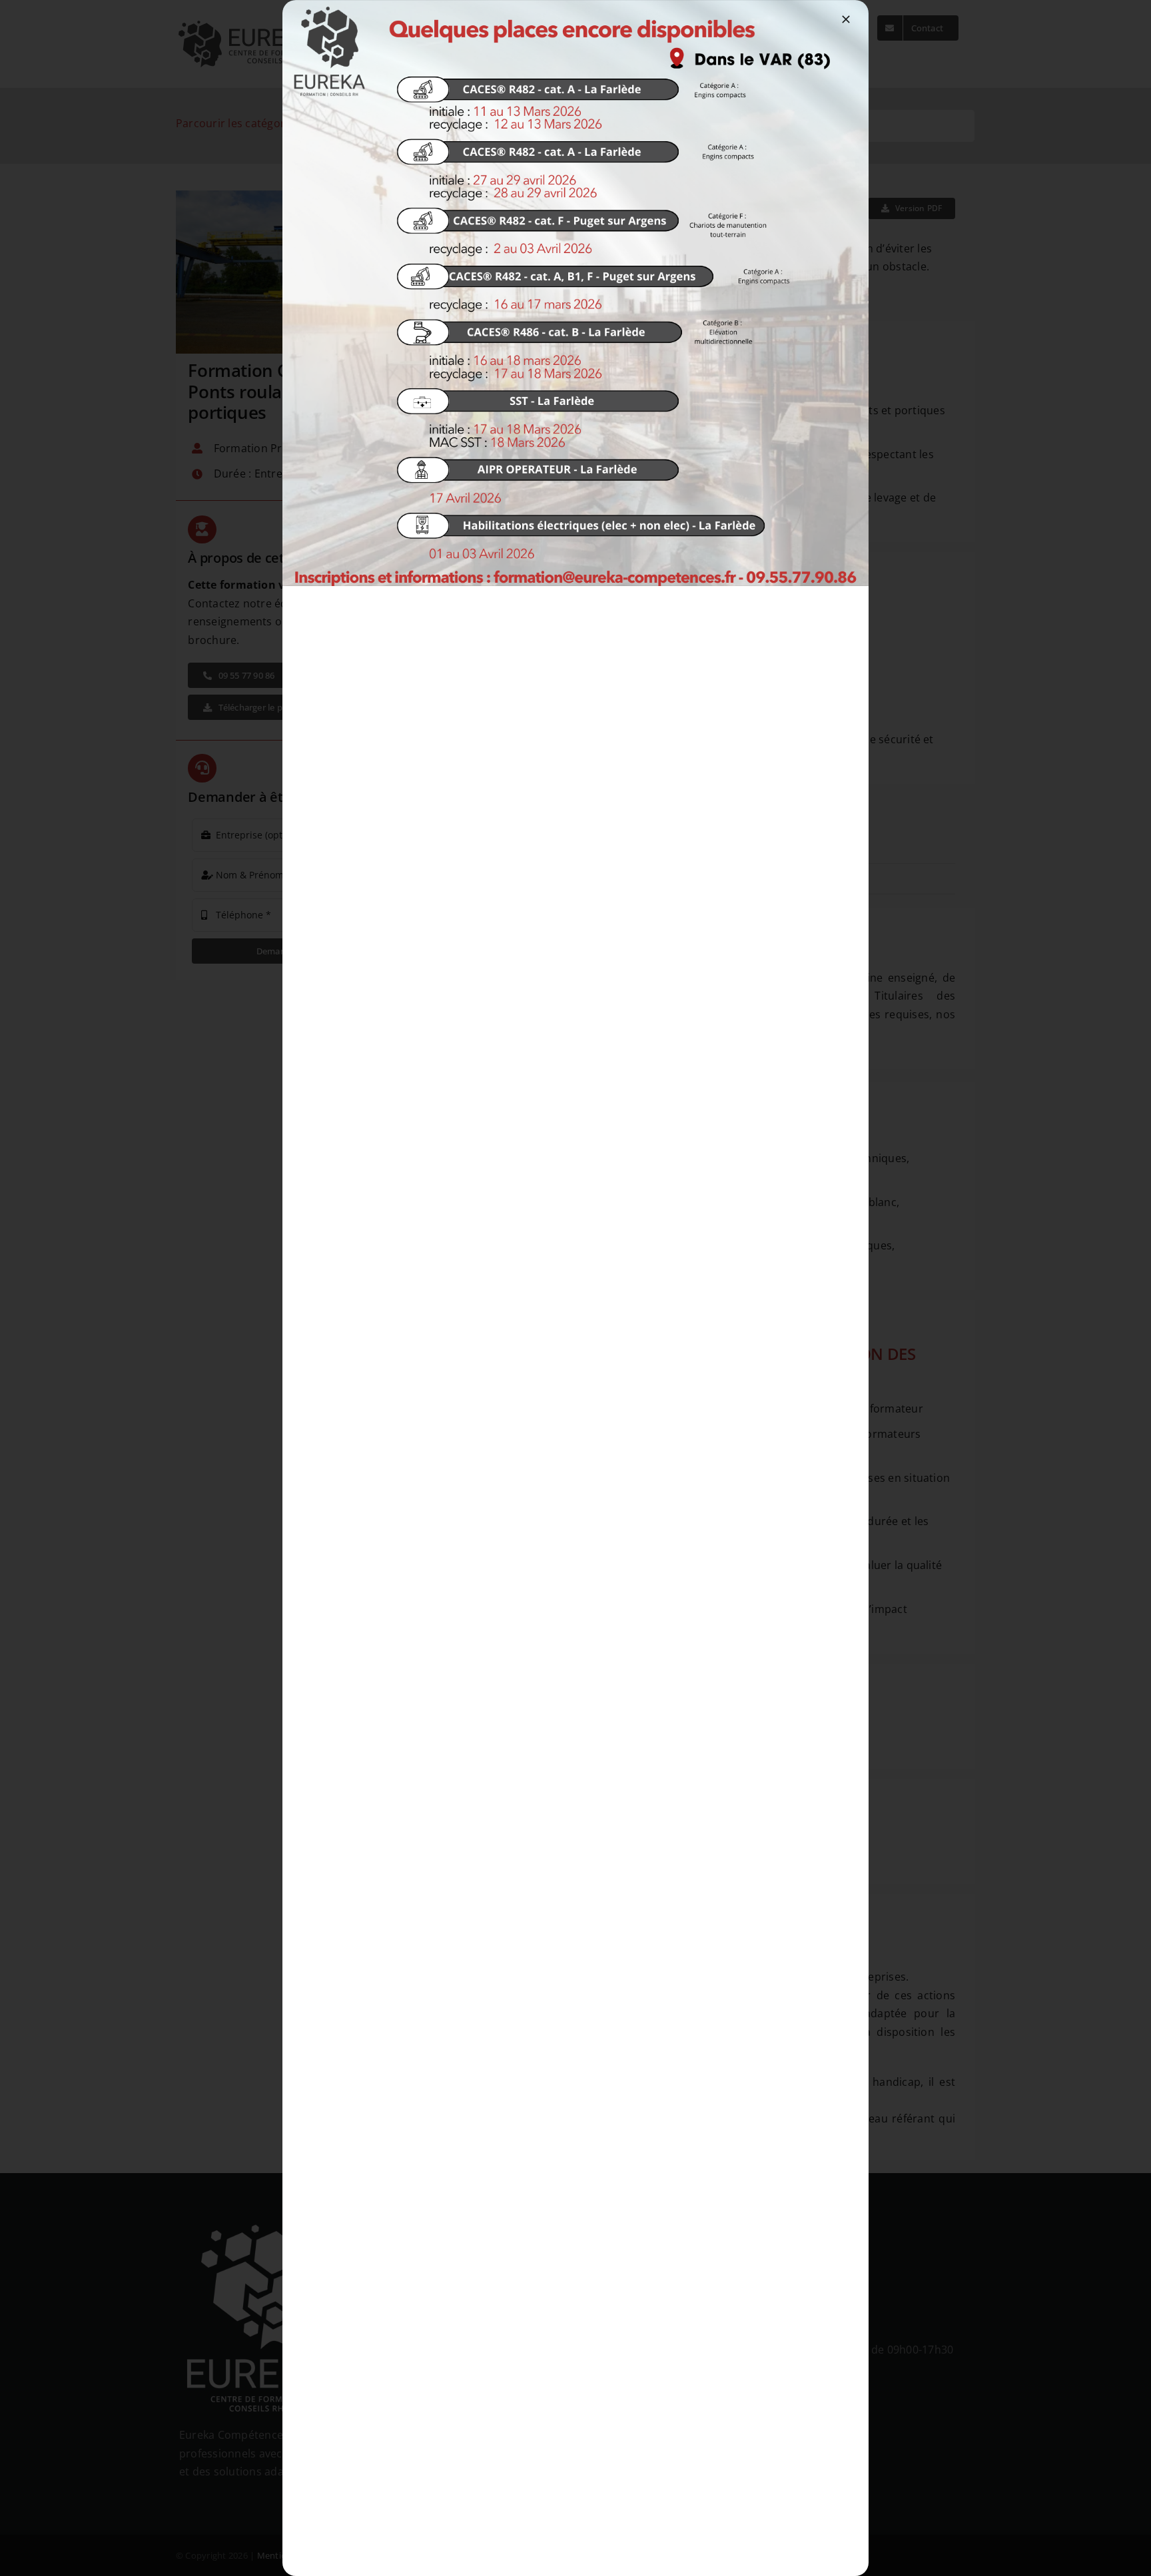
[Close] (846, 19)
